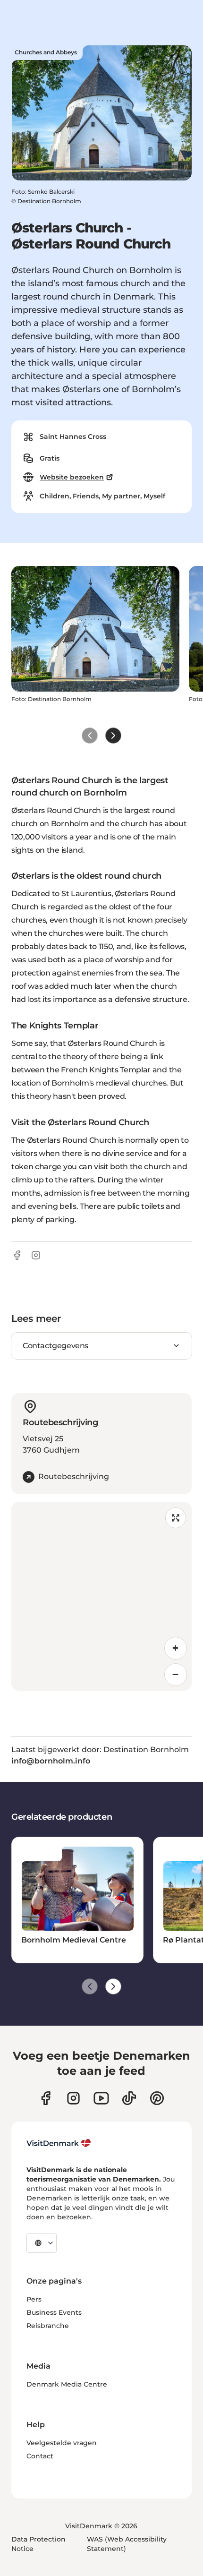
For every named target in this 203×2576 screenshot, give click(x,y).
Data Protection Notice (38, 2544)
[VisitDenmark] (59, 2143)
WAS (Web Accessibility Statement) (127, 2544)
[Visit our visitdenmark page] (101, 2098)
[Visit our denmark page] (46, 2098)
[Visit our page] (73, 2098)
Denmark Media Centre (67, 2384)
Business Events (54, 2312)
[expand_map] (176, 1518)
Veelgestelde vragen (62, 2443)
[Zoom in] (176, 1648)
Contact (40, 2456)
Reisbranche (48, 2326)
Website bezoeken (72, 477)
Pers (34, 2299)
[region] (101, 1596)
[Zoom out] (176, 1675)
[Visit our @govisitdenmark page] (129, 2098)
